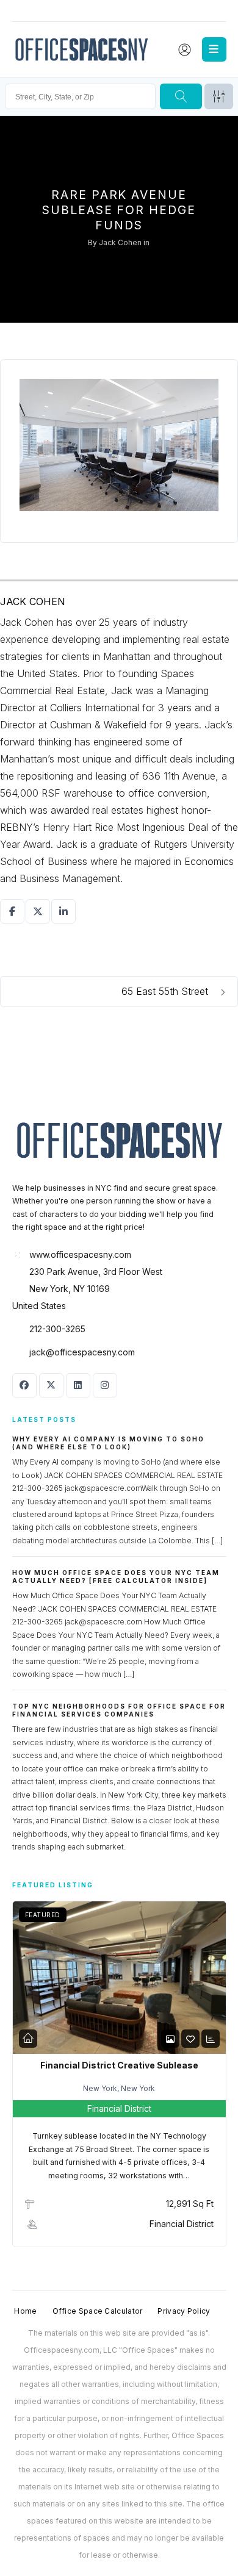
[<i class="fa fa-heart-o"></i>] (190, 2039)
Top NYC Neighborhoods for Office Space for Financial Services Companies (119, 1710)
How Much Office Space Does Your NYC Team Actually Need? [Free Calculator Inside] (116, 1577)
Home (25, 2311)
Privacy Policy (184, 2311)
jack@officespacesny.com (82, 1352)
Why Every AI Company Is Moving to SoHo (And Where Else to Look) (108, 1443)
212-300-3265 (57, 1329)
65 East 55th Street (166, 991)
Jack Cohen (120, 242)
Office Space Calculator (98, 2311)
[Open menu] (214, 49)
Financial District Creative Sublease (119, 2065)
